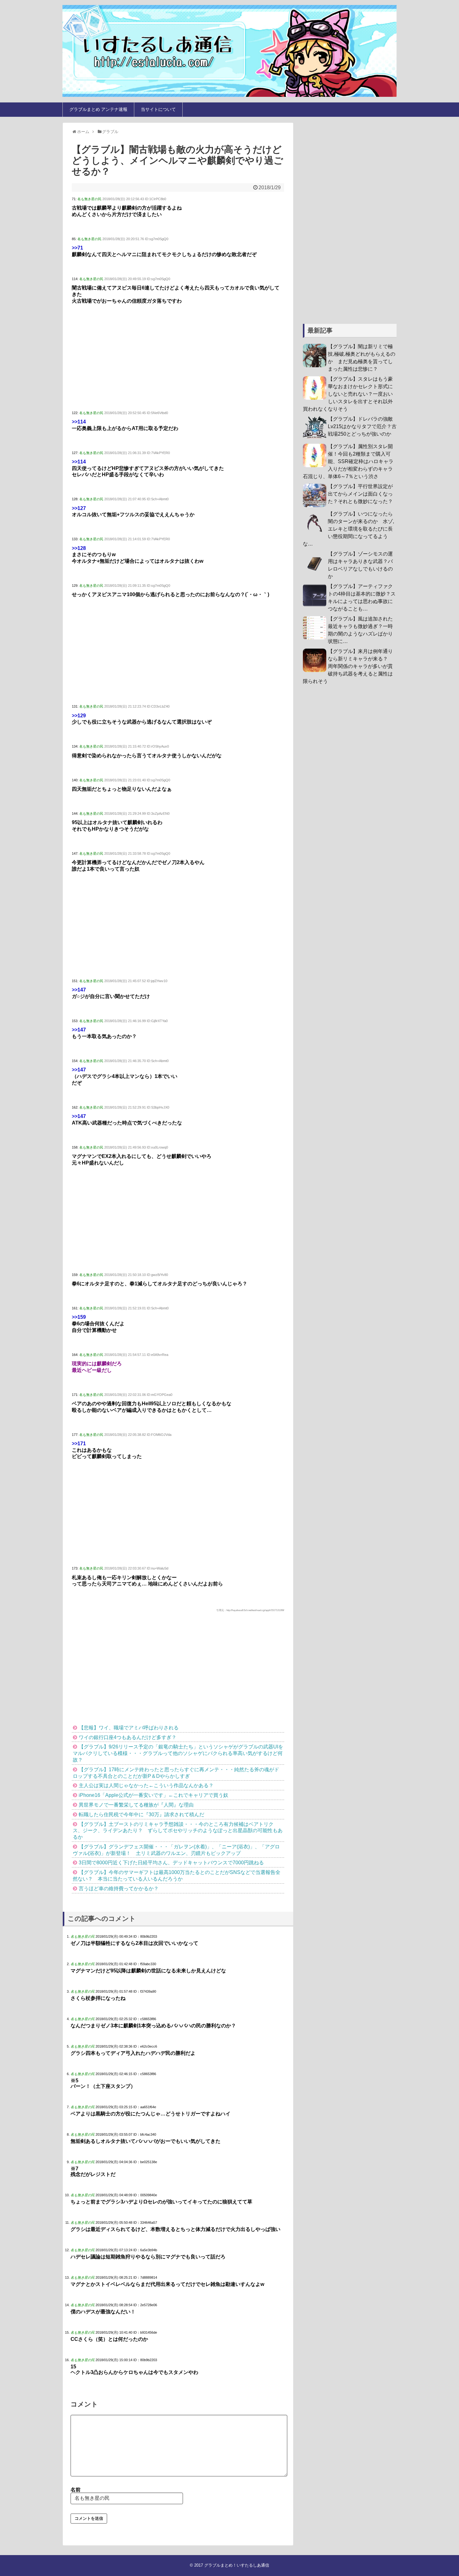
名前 (76, 2490)
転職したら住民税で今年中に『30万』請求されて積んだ (141, 1815)
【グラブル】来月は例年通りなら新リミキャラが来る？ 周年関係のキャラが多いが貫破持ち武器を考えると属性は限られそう (348, 666)
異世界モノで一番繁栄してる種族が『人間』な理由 (136, 1805)
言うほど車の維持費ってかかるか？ (119, 1889)
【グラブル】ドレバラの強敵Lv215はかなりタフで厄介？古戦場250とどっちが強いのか (362, 426)
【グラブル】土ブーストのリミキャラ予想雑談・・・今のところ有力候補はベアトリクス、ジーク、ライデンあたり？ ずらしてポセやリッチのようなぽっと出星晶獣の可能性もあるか (178, 1831)
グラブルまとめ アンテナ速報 (98, 109)
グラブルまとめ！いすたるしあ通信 (237, 2565)
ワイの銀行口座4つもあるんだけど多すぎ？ (128, 1737)
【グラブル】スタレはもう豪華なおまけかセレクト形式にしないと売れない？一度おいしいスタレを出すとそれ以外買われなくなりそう (348, 394)
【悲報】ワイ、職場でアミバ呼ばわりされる (129, 1728)
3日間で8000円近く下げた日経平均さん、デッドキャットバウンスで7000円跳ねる (171, 1863)
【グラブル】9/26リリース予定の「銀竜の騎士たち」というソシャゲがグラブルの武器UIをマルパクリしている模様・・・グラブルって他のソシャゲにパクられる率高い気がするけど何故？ (178, 1753)
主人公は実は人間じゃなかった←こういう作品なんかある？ (146, 1785)
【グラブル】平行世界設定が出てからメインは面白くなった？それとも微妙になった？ (360, 494)
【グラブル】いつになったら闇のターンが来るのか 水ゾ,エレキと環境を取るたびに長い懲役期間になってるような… (348, 529)
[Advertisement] (178, 358)
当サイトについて (158, 109)
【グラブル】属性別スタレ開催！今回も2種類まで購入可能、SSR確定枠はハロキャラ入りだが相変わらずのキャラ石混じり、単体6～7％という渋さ (348, 461)
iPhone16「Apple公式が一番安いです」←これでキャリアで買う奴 (153, 1795)
